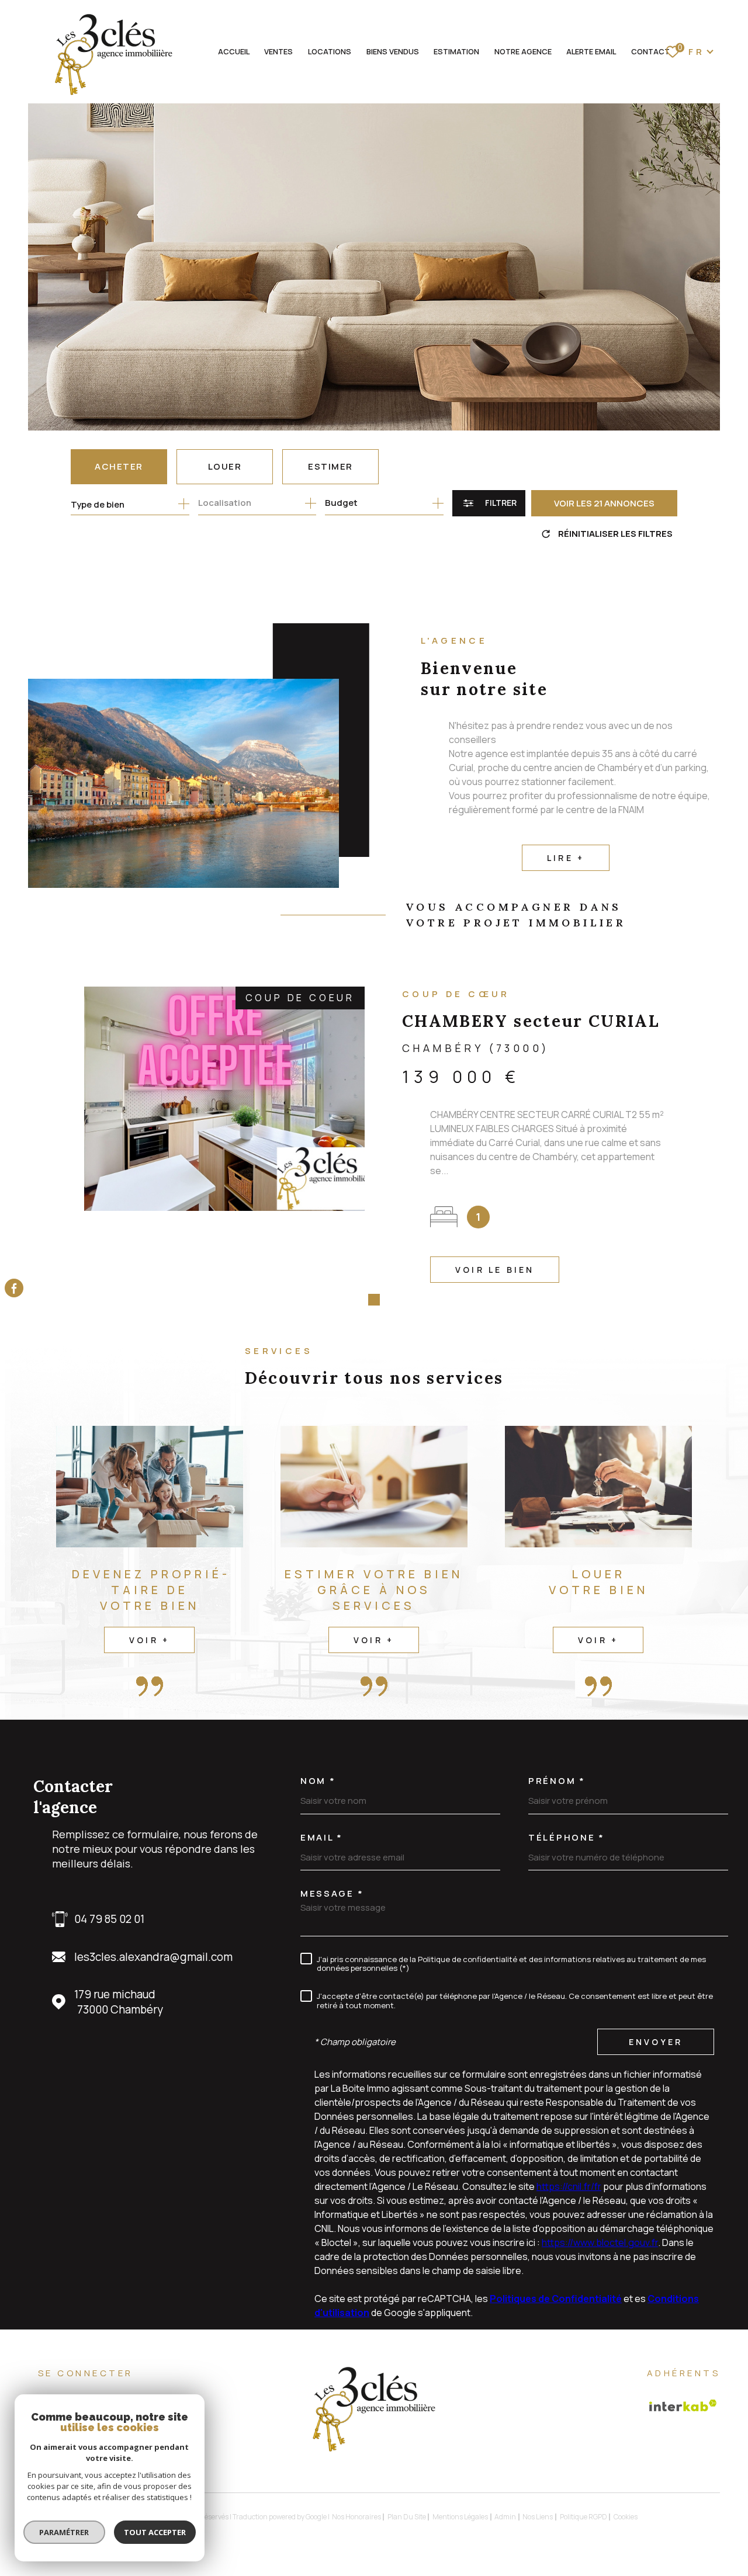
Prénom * (557, 1781)
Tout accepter (155, 2532)
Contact (650, 51)
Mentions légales (460, 2517)
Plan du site (407, 2517)
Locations (330, 51)
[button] (356, 1300)
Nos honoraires (356, 2517)
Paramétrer (65, 2532)
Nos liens (538, 2517)
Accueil (234, 51)
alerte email (591, 51)
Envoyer (656, 2042)
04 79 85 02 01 (109, 1919)
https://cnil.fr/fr (569, 2186)
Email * (322, 1837)
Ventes (278, 51)
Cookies (626, 2517)
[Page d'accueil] (112, 55)
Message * (332, 1893)
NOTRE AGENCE (523, 51)
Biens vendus (393, 51)
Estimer (330, 466)
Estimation (456, 51)
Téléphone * (567, 1837)
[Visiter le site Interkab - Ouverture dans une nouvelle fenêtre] (683, 2405)
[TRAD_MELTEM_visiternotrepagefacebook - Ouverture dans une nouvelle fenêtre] (14, 1288)
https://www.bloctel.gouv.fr (600, 2242)
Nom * (318, 1781)
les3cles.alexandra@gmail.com (153, 1957)
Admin (505, 2517)
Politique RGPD (583, 2517)
